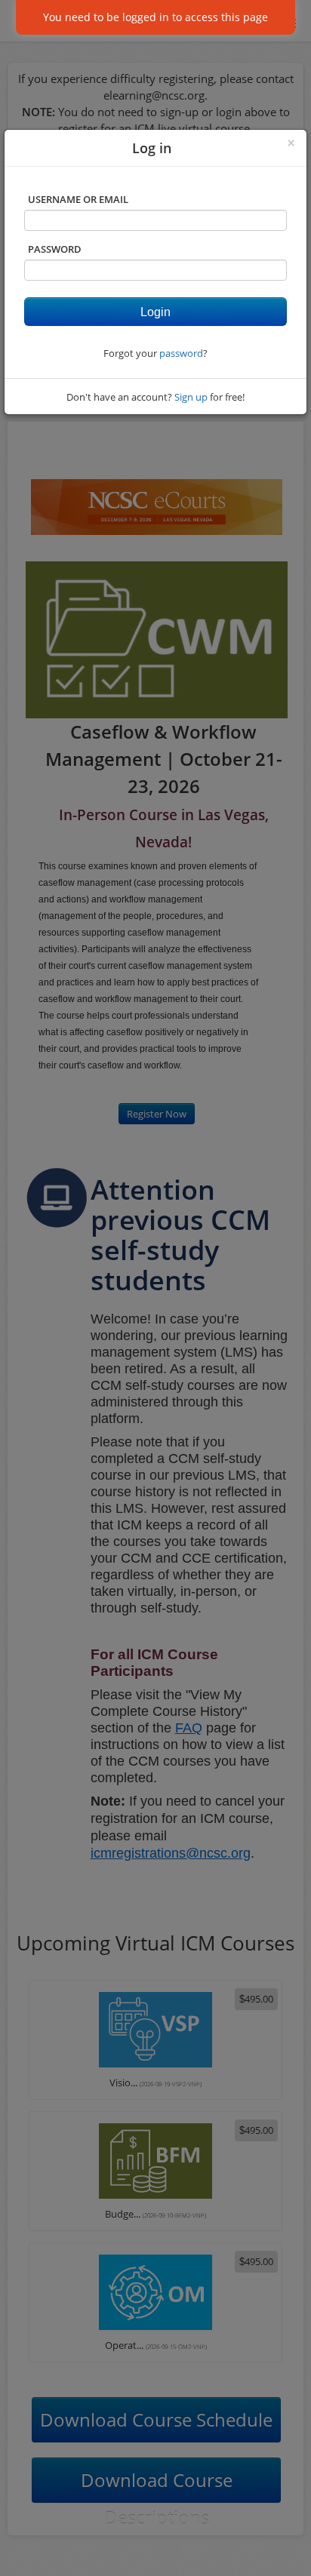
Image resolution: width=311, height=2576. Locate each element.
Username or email (78, 199)
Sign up (191, 397)
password (181, 353)
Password (55, 249)
